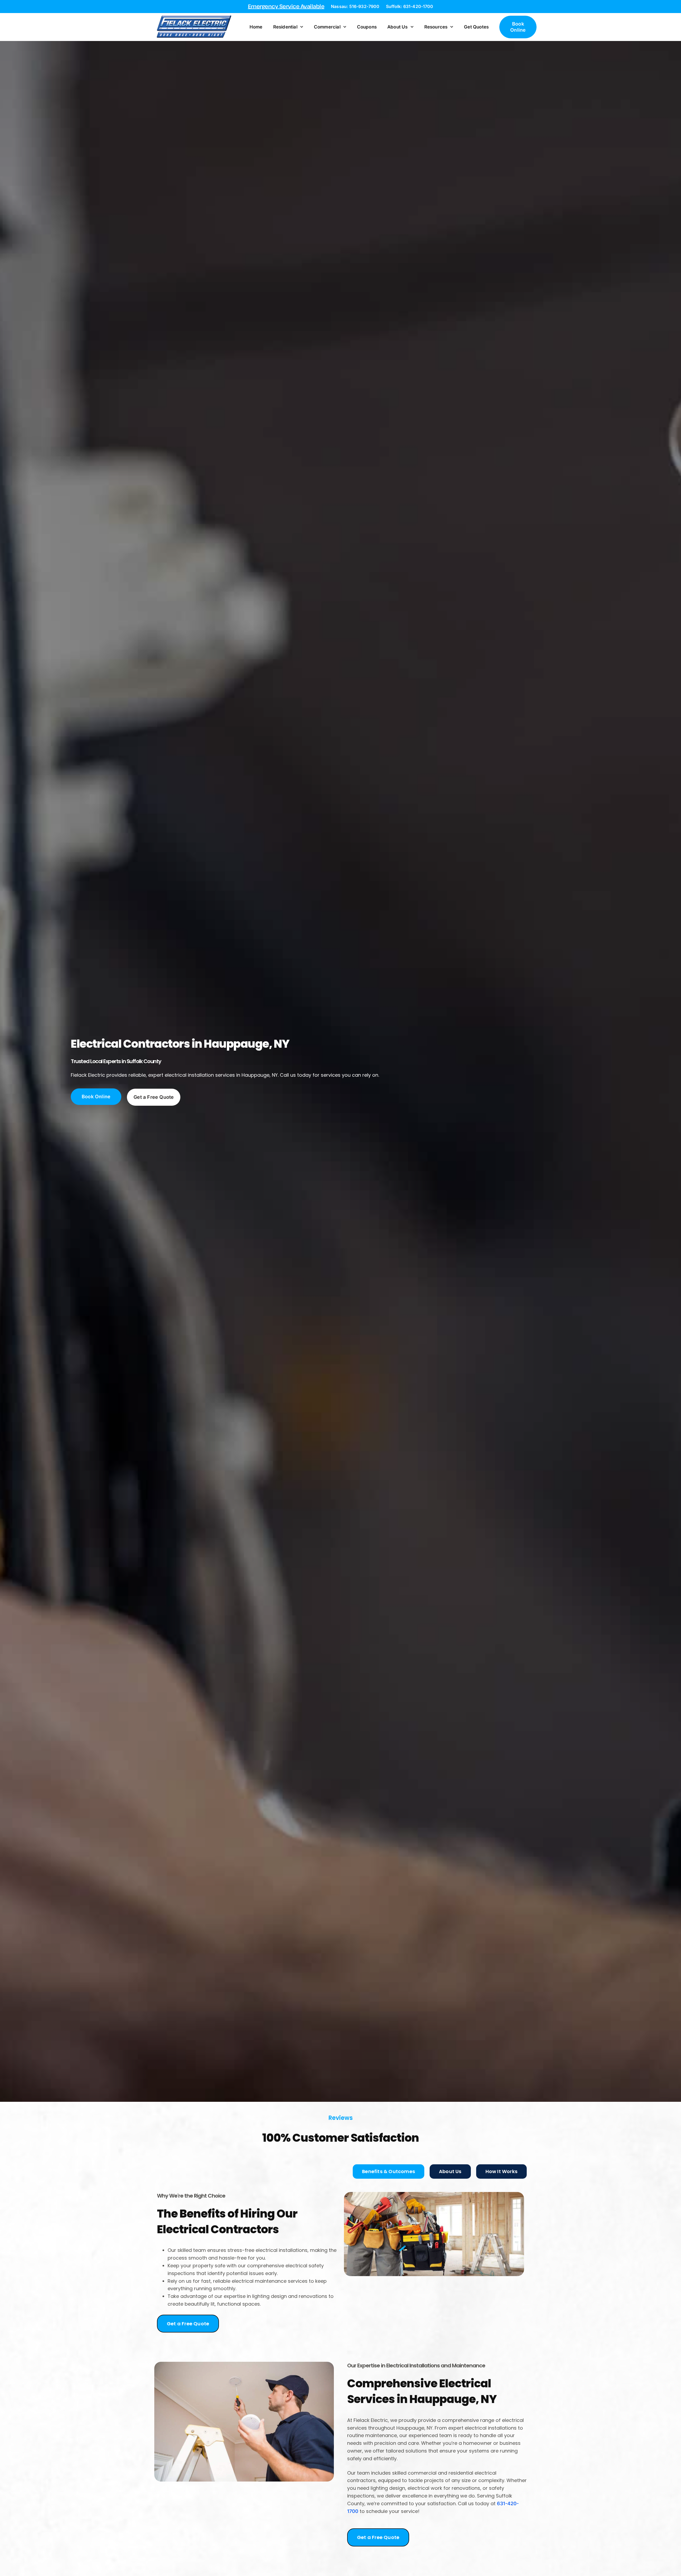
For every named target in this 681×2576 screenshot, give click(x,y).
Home (256, 27)
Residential (285, 27)
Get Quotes (476, 27)
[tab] (389, 2171)
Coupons (367, 27)
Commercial (327, 27)
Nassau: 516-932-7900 (355, 6)
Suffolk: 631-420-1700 (410, 6)
